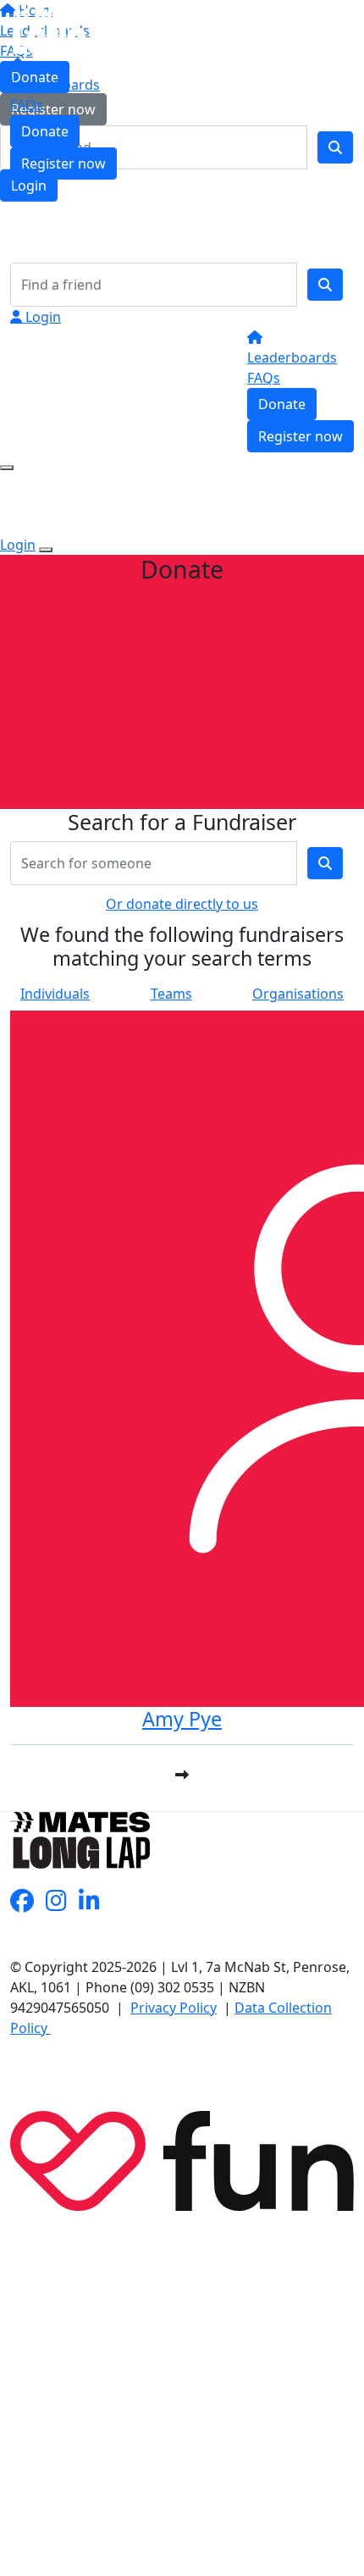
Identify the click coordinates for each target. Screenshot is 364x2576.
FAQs (27, 105)
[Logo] (69, 29)
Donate (45, 131)
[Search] (325, 285)
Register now (63, 163)
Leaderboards (55, 85)
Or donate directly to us (182, 904)
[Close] (46, 550)
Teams (171, 994)
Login (41, 317)
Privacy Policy (174, 2008)
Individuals (55, 994)
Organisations (298, 994)
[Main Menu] (7, 468)
